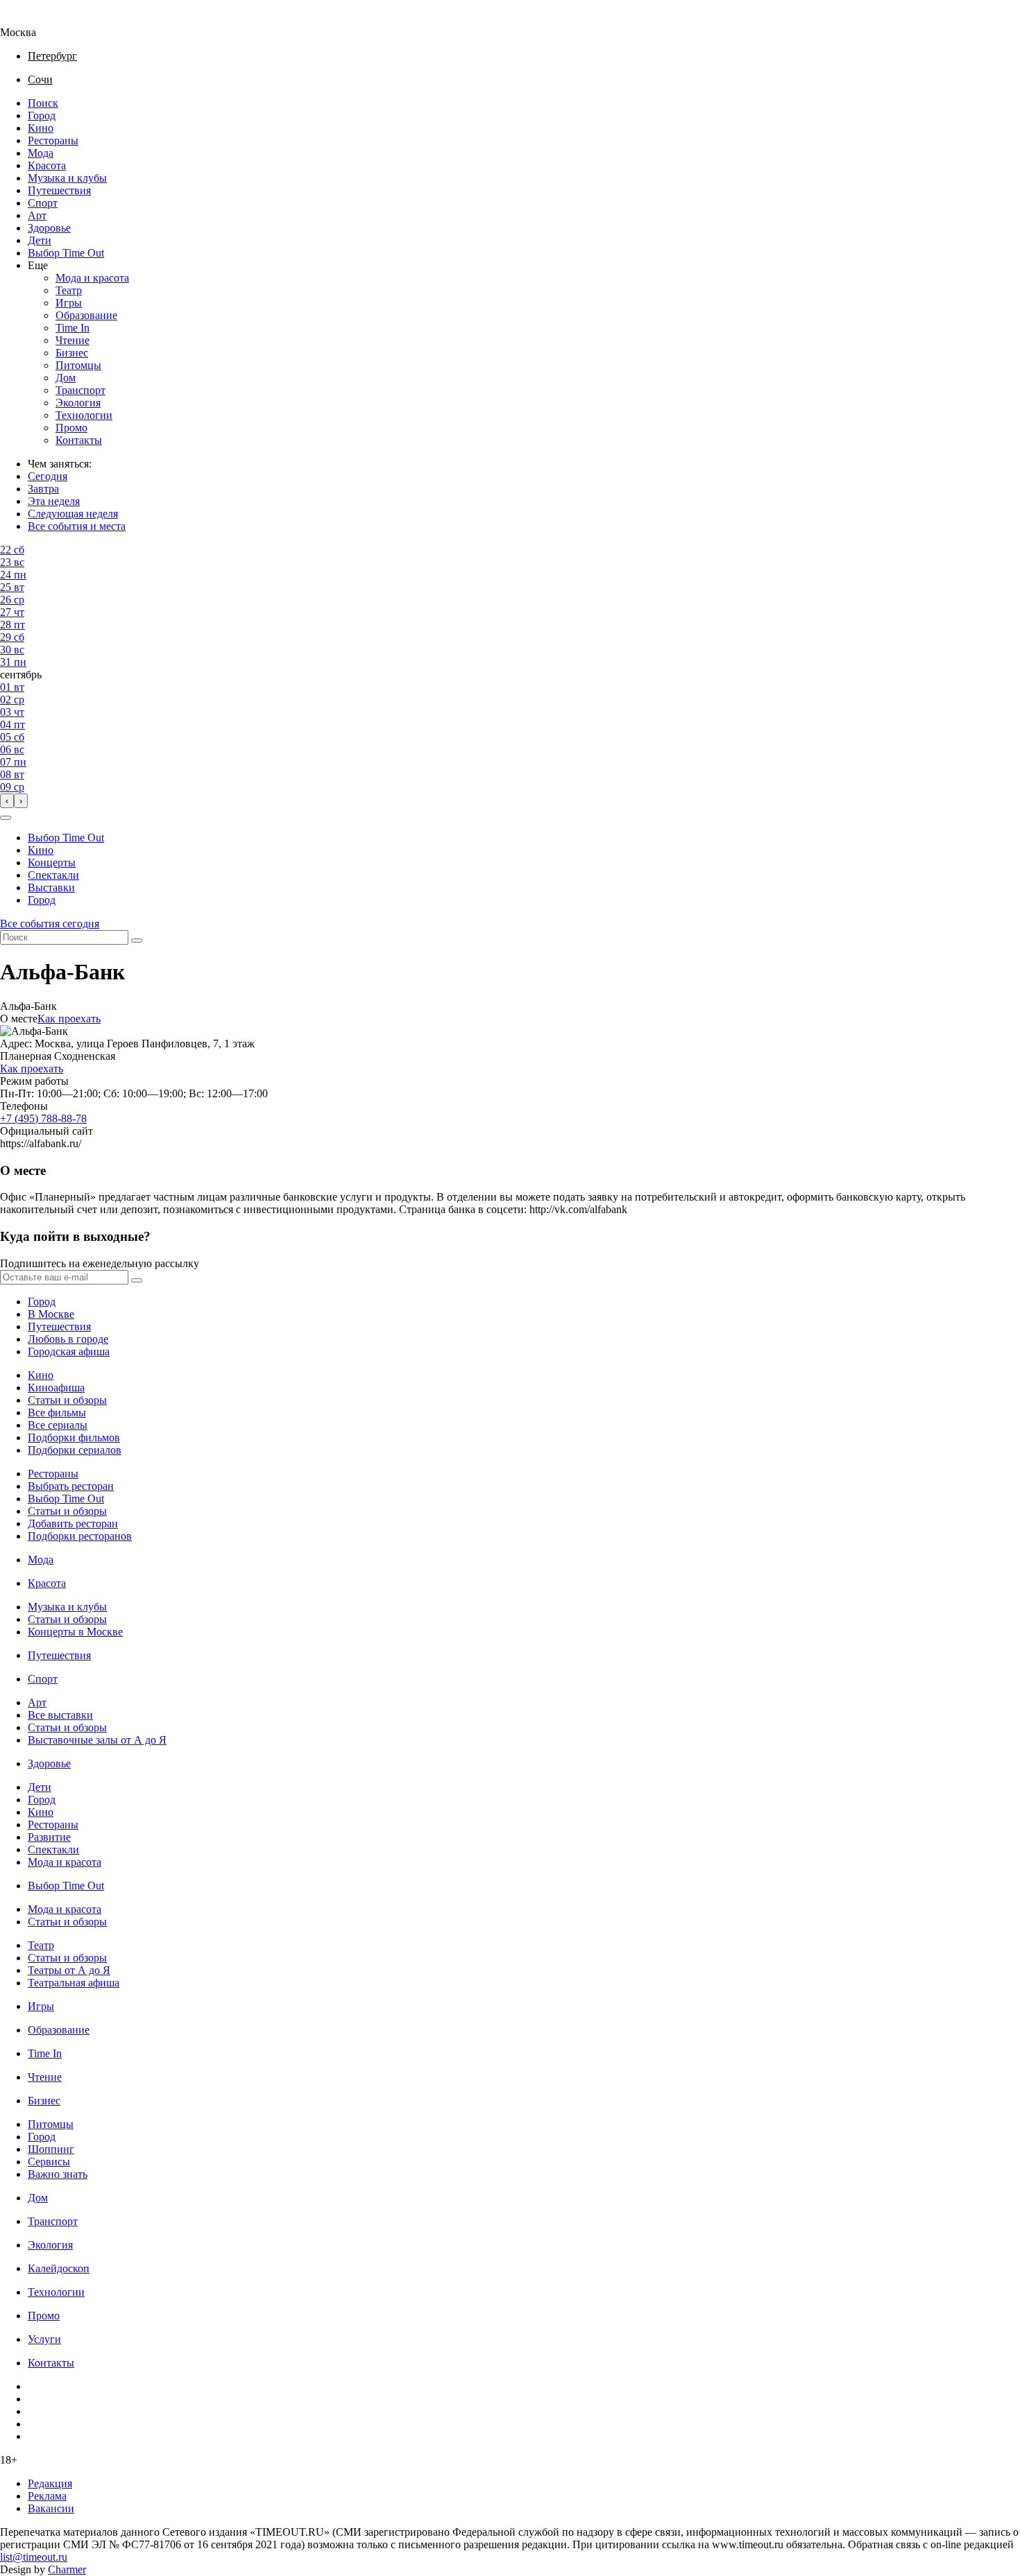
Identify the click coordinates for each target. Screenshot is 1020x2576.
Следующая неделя (73, 514)
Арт (37, 215)
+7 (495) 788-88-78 (43, 1118)
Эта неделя (54, 501)
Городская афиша (69, 1351)
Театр (69, 290)
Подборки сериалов (75, 1450)
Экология (78, 403)
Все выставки (60, 1715)
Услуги (44, 2339)
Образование (86, 315)
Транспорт (80, 390)
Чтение (73, 340)
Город (42, 115)
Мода (41, 153)
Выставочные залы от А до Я (97, 1740)
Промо (71, 428)
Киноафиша (56, 1388)
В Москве (51, 1314)
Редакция (50, 2483)
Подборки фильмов (74, 1437)
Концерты (52, 862)
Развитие (49, 1837)
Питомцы (78, 365)
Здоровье (49, 228)
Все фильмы (57, 1412)
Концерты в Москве (75, 1632)
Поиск (43, 103)
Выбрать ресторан (71, 1486)
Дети (40, 240)
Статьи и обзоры (67, 1400)
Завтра (43, 489)
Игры (69, 303)
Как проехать (69, 1019)
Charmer (67, 2569)
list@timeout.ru (34, 2557)
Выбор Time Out (66, 253)
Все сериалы (58, 1425)
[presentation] (7, 801)
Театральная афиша (74, 1983)
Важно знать (58, 2174)
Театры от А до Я (69, 1970)
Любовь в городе (68, 1339)
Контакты (79, 440)
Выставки (51, 887)
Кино (41, 128)
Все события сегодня (50, 924)
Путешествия (59, 190)
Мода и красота (92, 278)
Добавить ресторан (73, 1523)
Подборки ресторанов (80, 1536)
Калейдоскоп (59, 2268)
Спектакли (53, 875)
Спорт (43, 203)
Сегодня (48, 476)
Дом (66, 378)
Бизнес (72, 353)
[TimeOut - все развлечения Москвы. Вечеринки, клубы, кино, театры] (31, 20)
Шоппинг (51, 2149)
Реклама (47, 2496)
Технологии (84, 415)
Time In (73, 328)
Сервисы (49, 2162)
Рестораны (53, 140)
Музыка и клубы (67, 178)
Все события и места (77, 526)
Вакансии (51, 2508)
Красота (47, 165)
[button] (6, 818)
